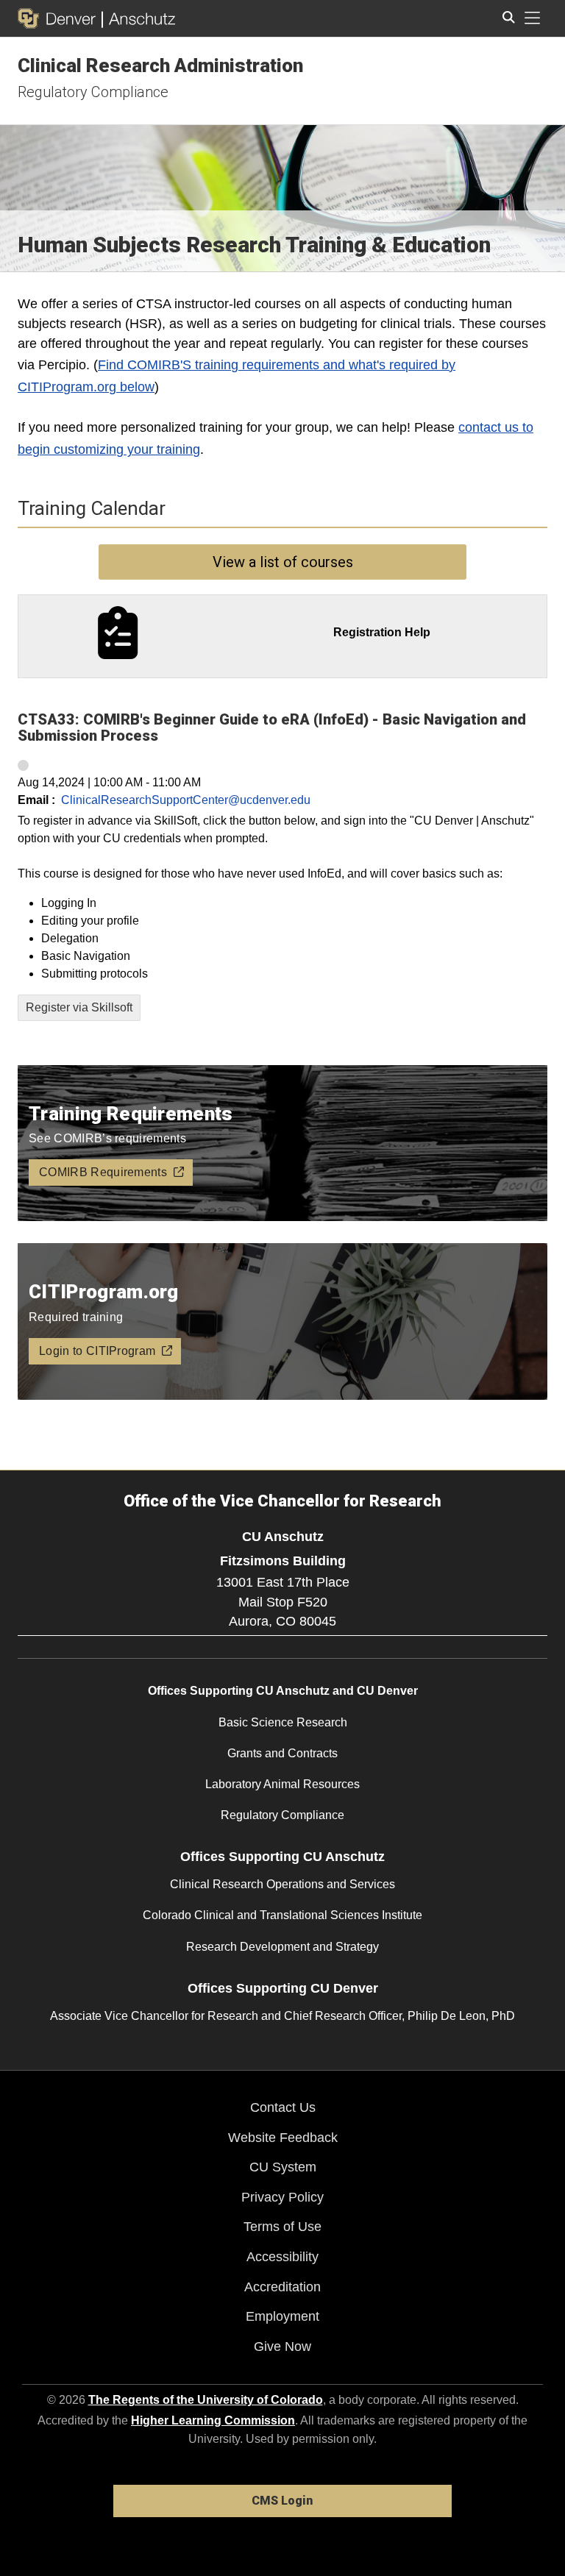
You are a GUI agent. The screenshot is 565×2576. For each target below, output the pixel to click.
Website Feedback (283, 2138)
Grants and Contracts (282, 1753)
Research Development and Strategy (282, 1947)
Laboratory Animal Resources (282, 1784)
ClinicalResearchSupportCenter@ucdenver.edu (186, 800)
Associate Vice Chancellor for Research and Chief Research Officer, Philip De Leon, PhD (282, 2016)
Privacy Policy (282, 2197)
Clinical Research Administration (160, 65)
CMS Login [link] (282, 2501)
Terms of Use (282, 2227)
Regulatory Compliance (93, 92)
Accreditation (282, 2287)
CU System (283, 2167)
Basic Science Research (283, 1722)
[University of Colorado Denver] (60, 18)
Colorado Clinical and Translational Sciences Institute (282, 1915)
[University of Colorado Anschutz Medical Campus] (139, 18)
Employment (282, 2316)
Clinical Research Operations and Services (282, 1884)
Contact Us (283, 2107)
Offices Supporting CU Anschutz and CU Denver (283, 1691)
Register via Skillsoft (79, 1007)
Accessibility (282, 2257)
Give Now (282, 2346)
